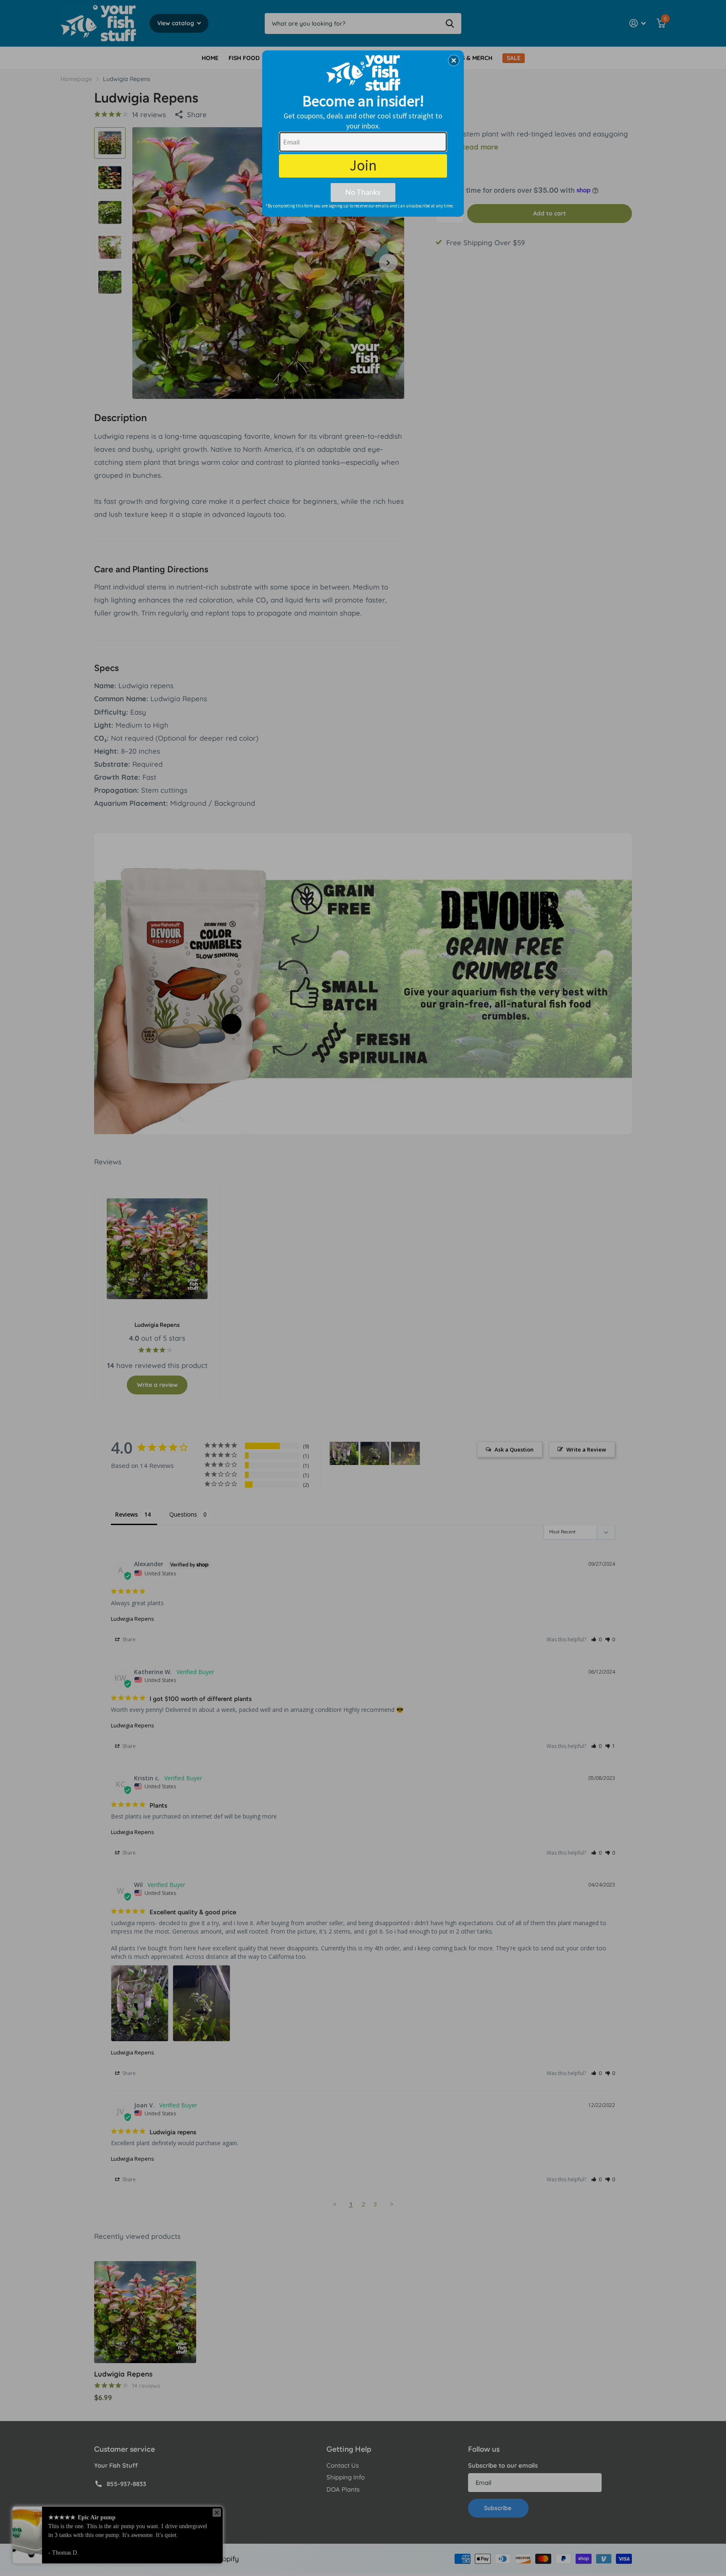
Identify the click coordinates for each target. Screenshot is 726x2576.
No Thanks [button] (363, 192)
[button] (454, 60)
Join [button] (363, 165)
